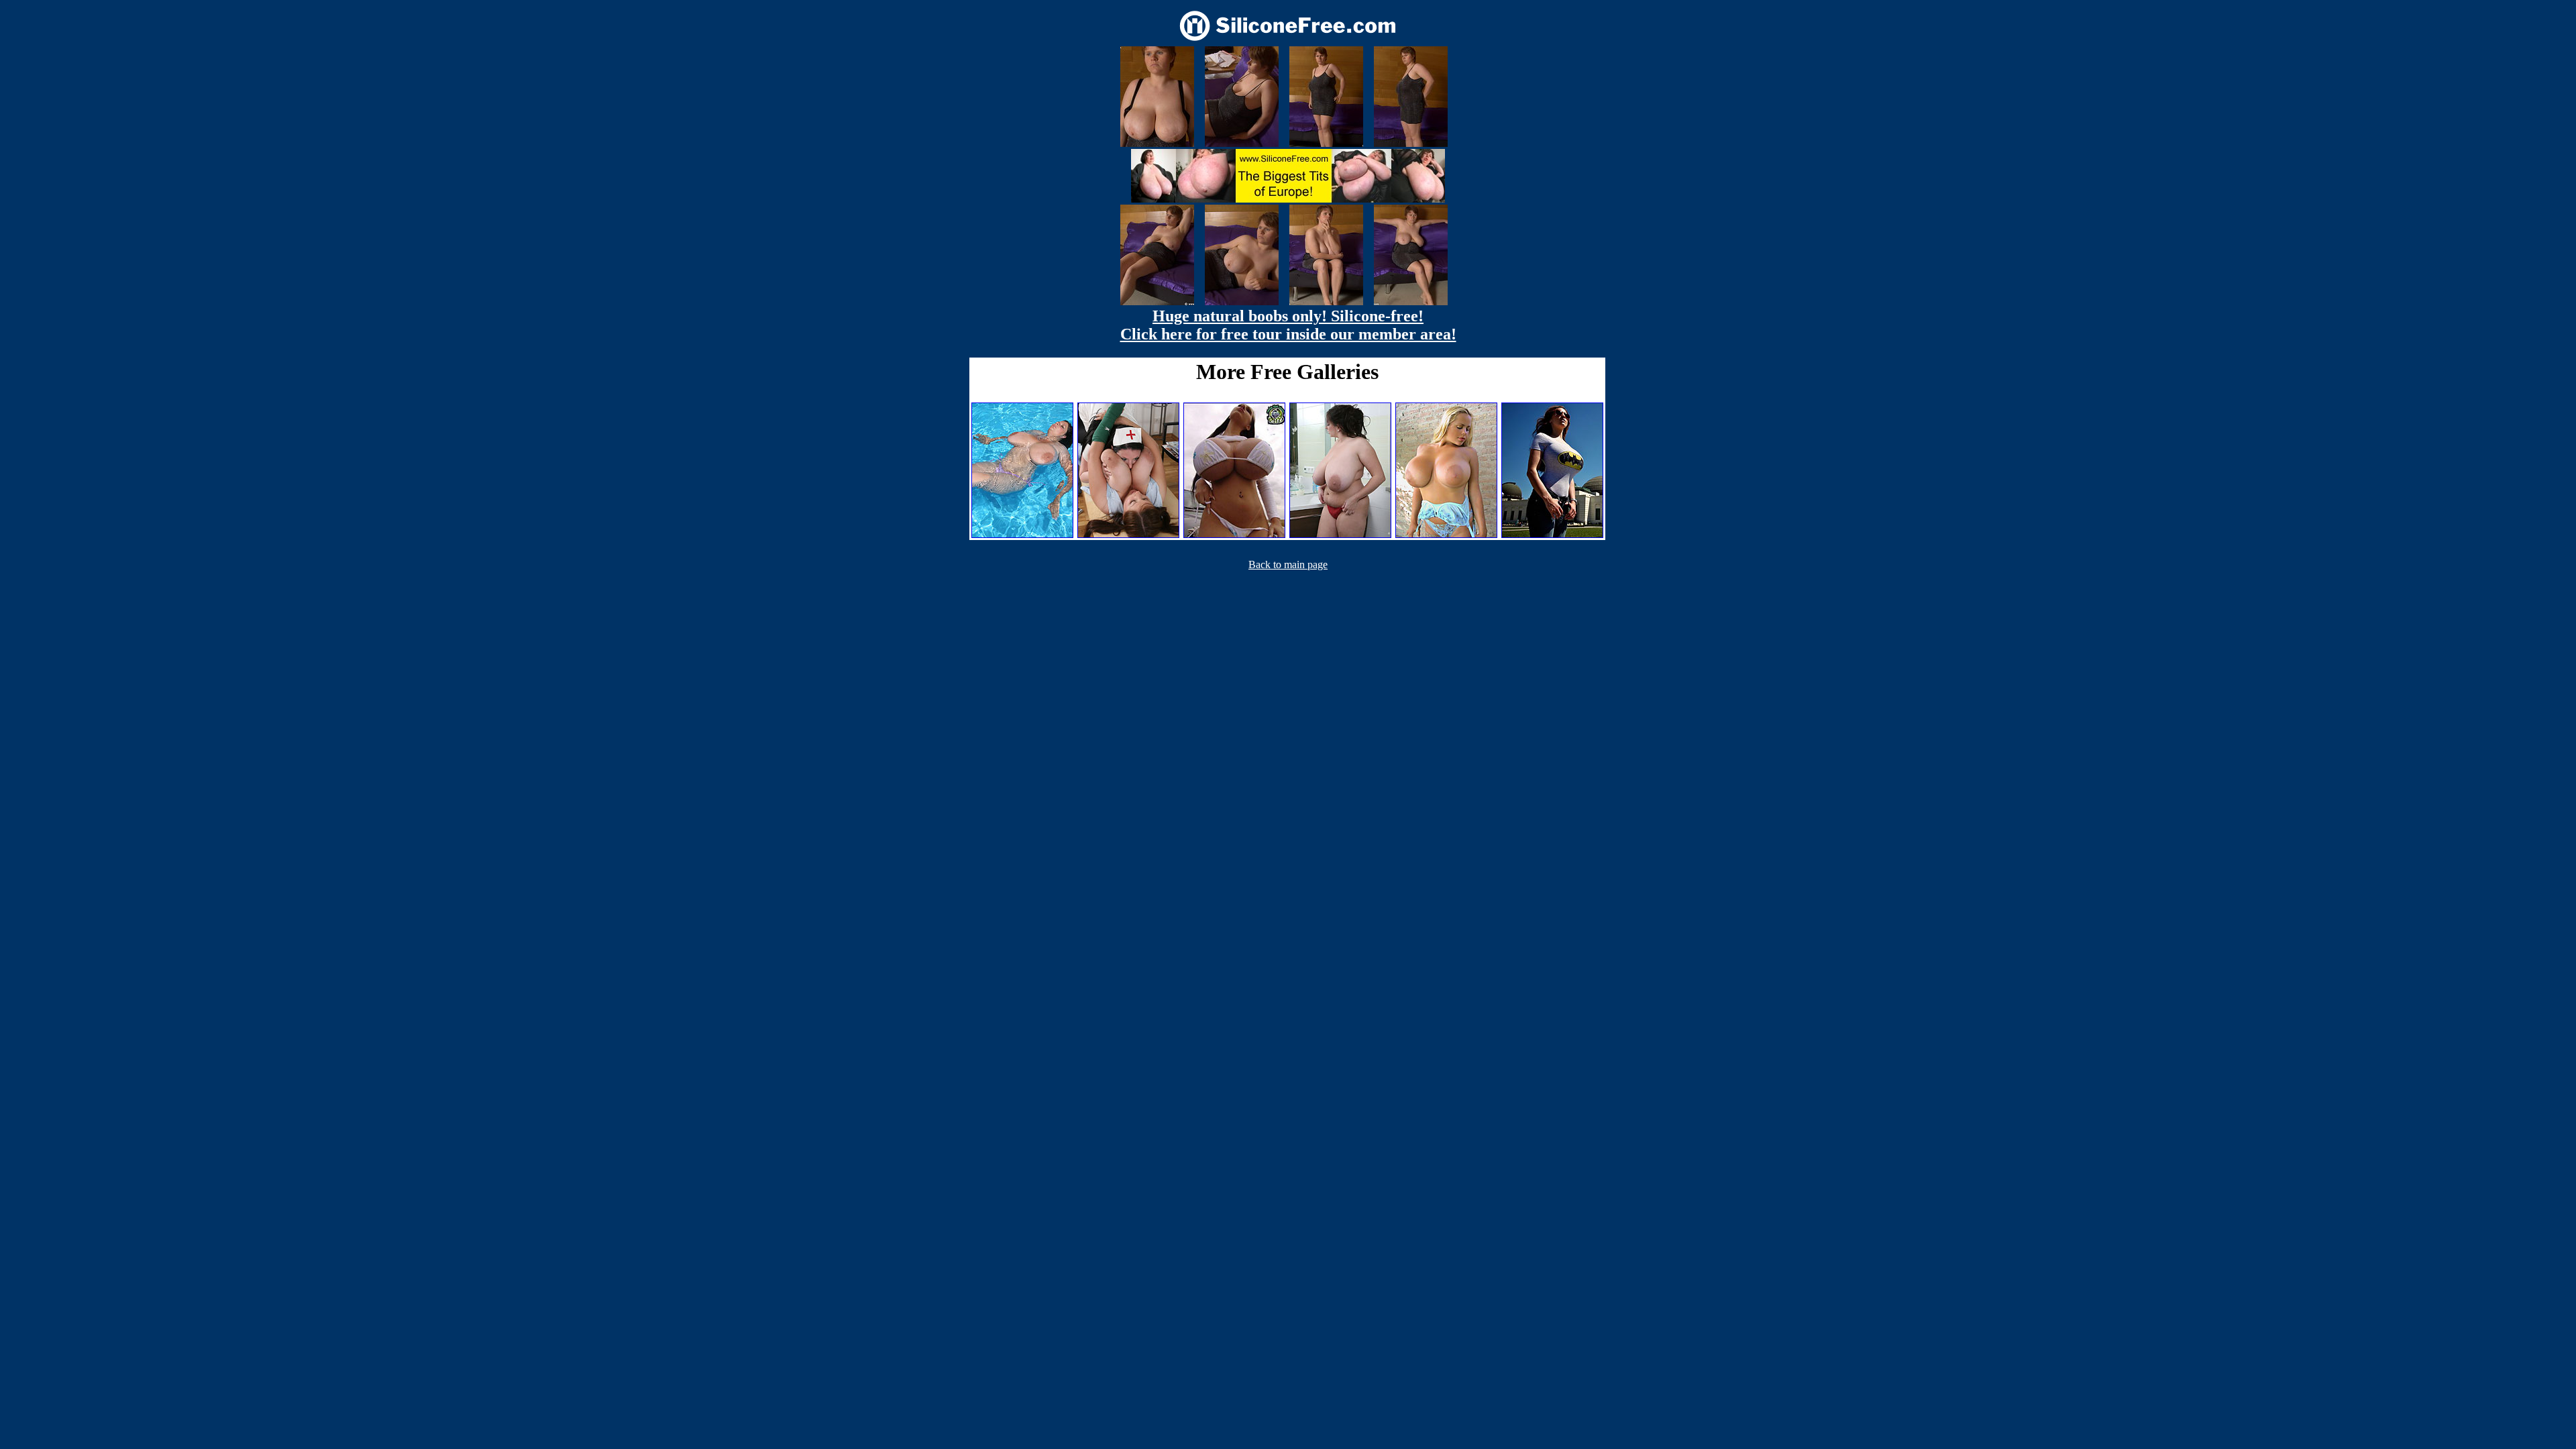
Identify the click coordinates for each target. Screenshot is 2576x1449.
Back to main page (1288, 565)
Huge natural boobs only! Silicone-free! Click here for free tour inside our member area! (1288, 325)
